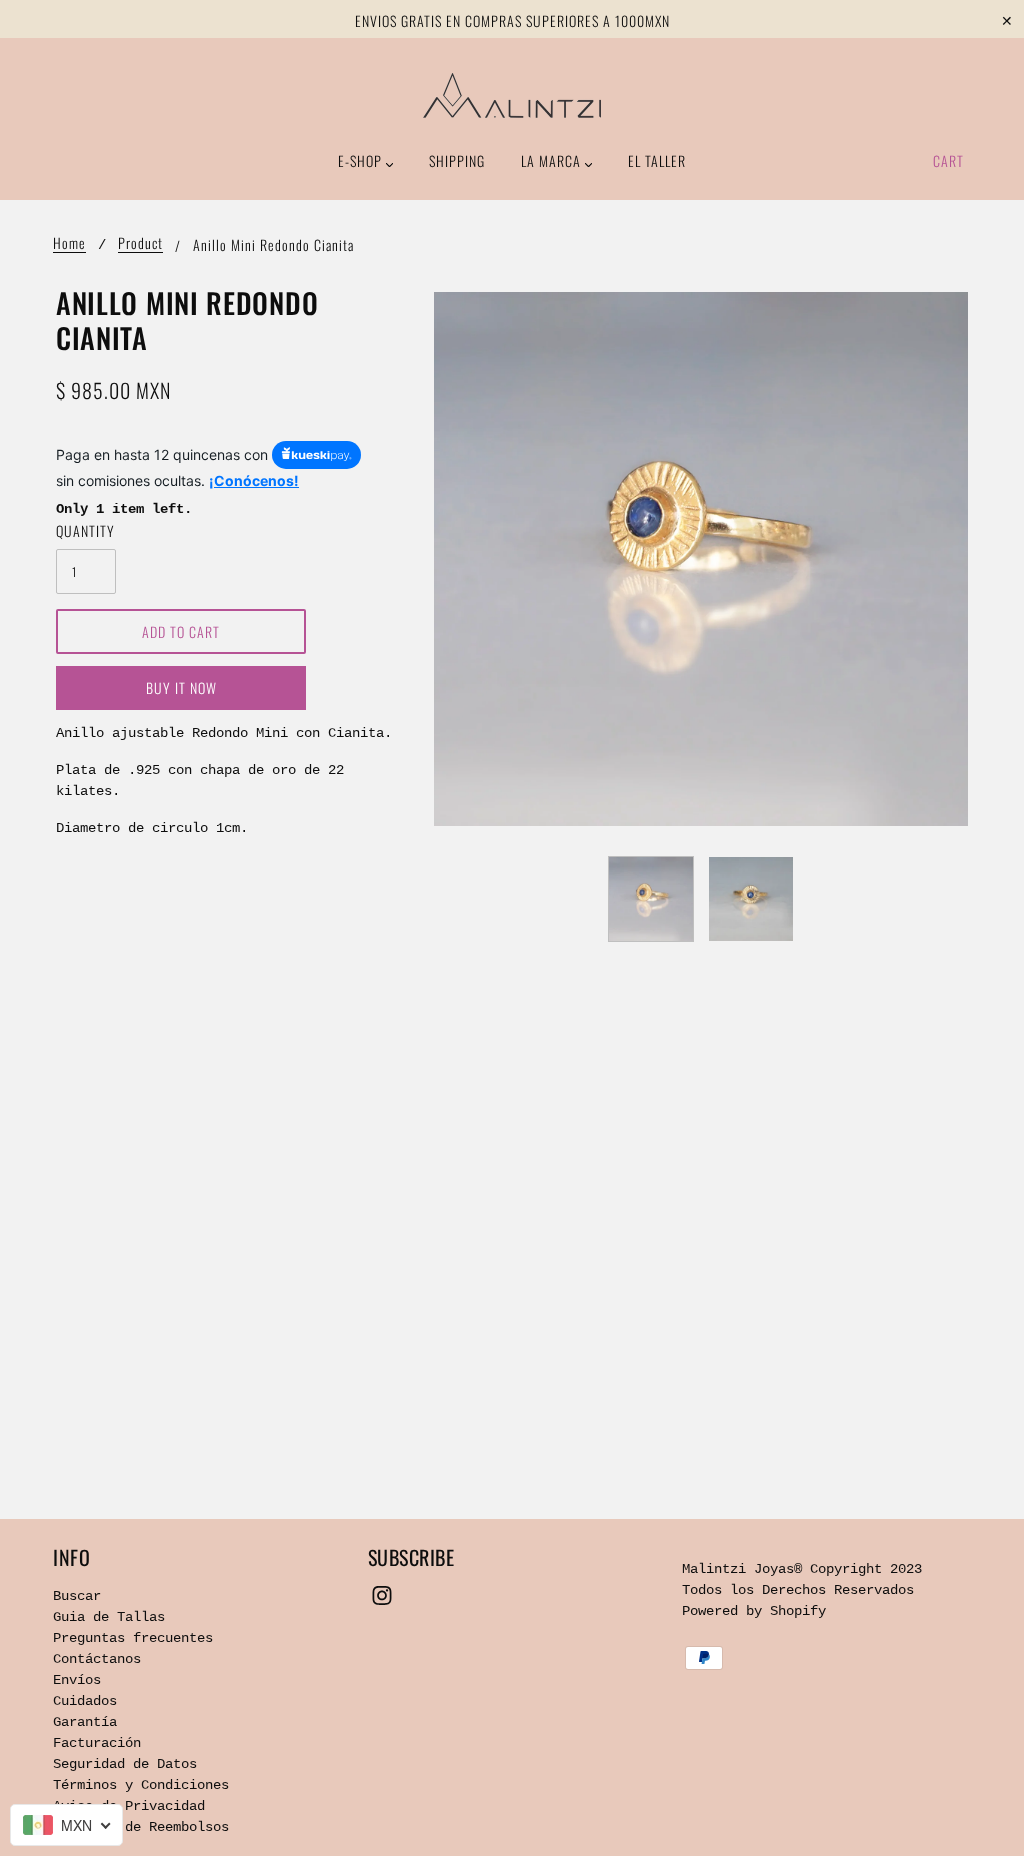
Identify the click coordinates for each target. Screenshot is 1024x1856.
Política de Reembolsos (141, 1827)
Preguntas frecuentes (133, 1638)
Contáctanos (97, 1659)
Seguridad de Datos (125, 1764)
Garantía (85, 1722)
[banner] (512, 95)
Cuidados (85, 1701)
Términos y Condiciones (141, 1785)
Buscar (77, 1596)
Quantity (85, 530)
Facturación (97, 1743)
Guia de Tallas (109, 1617)
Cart (948, 160)
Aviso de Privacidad (129, 1806)
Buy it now (181, 687)
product (140, 244)
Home (69, 244)
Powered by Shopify (754, 1611)
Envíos (77, 1680)
